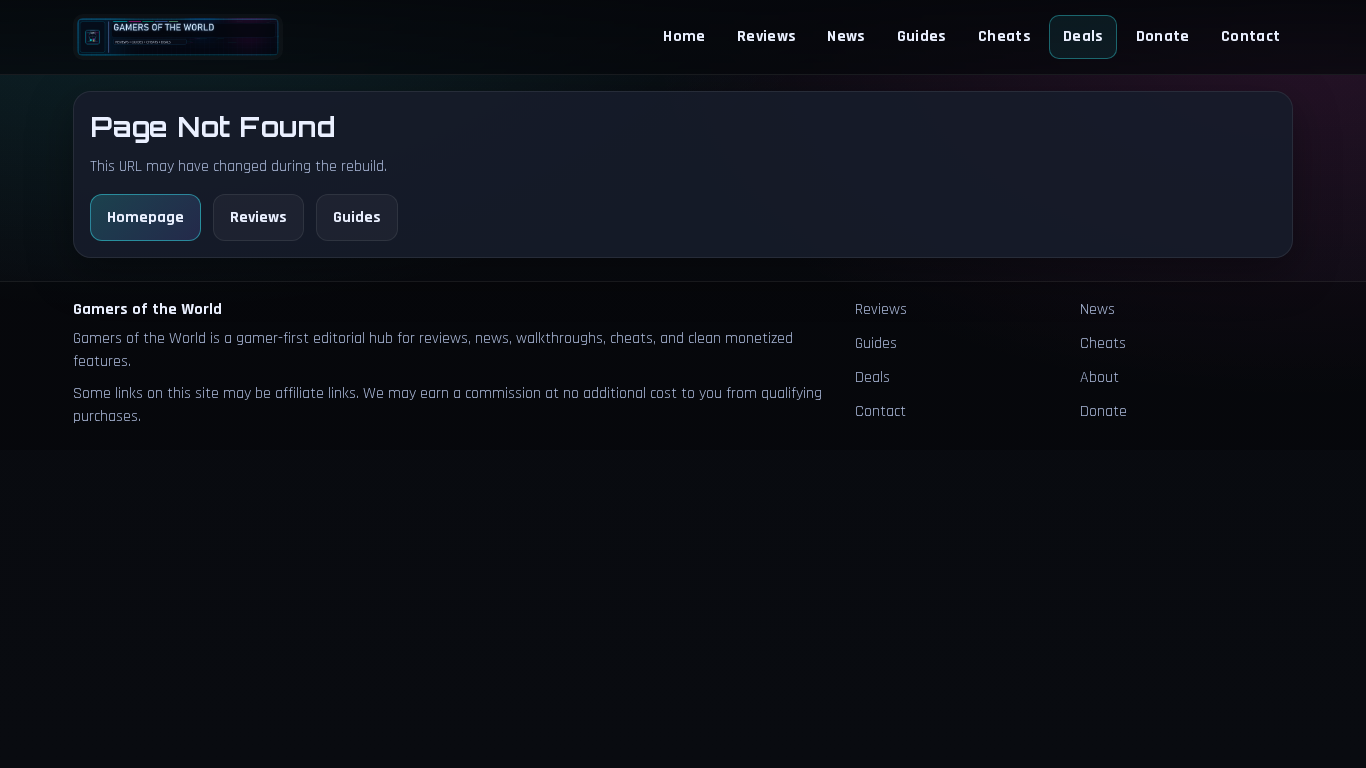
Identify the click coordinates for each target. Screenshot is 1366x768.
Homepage (145, 217)
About (1099, 377)
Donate (1163, 36)
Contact (1250, 36)
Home (684, 36)
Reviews (766, 36)
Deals (1083, 36)
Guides (922, 36)
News (846, 36)
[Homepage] (178, 36)
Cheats (1004, 36)
